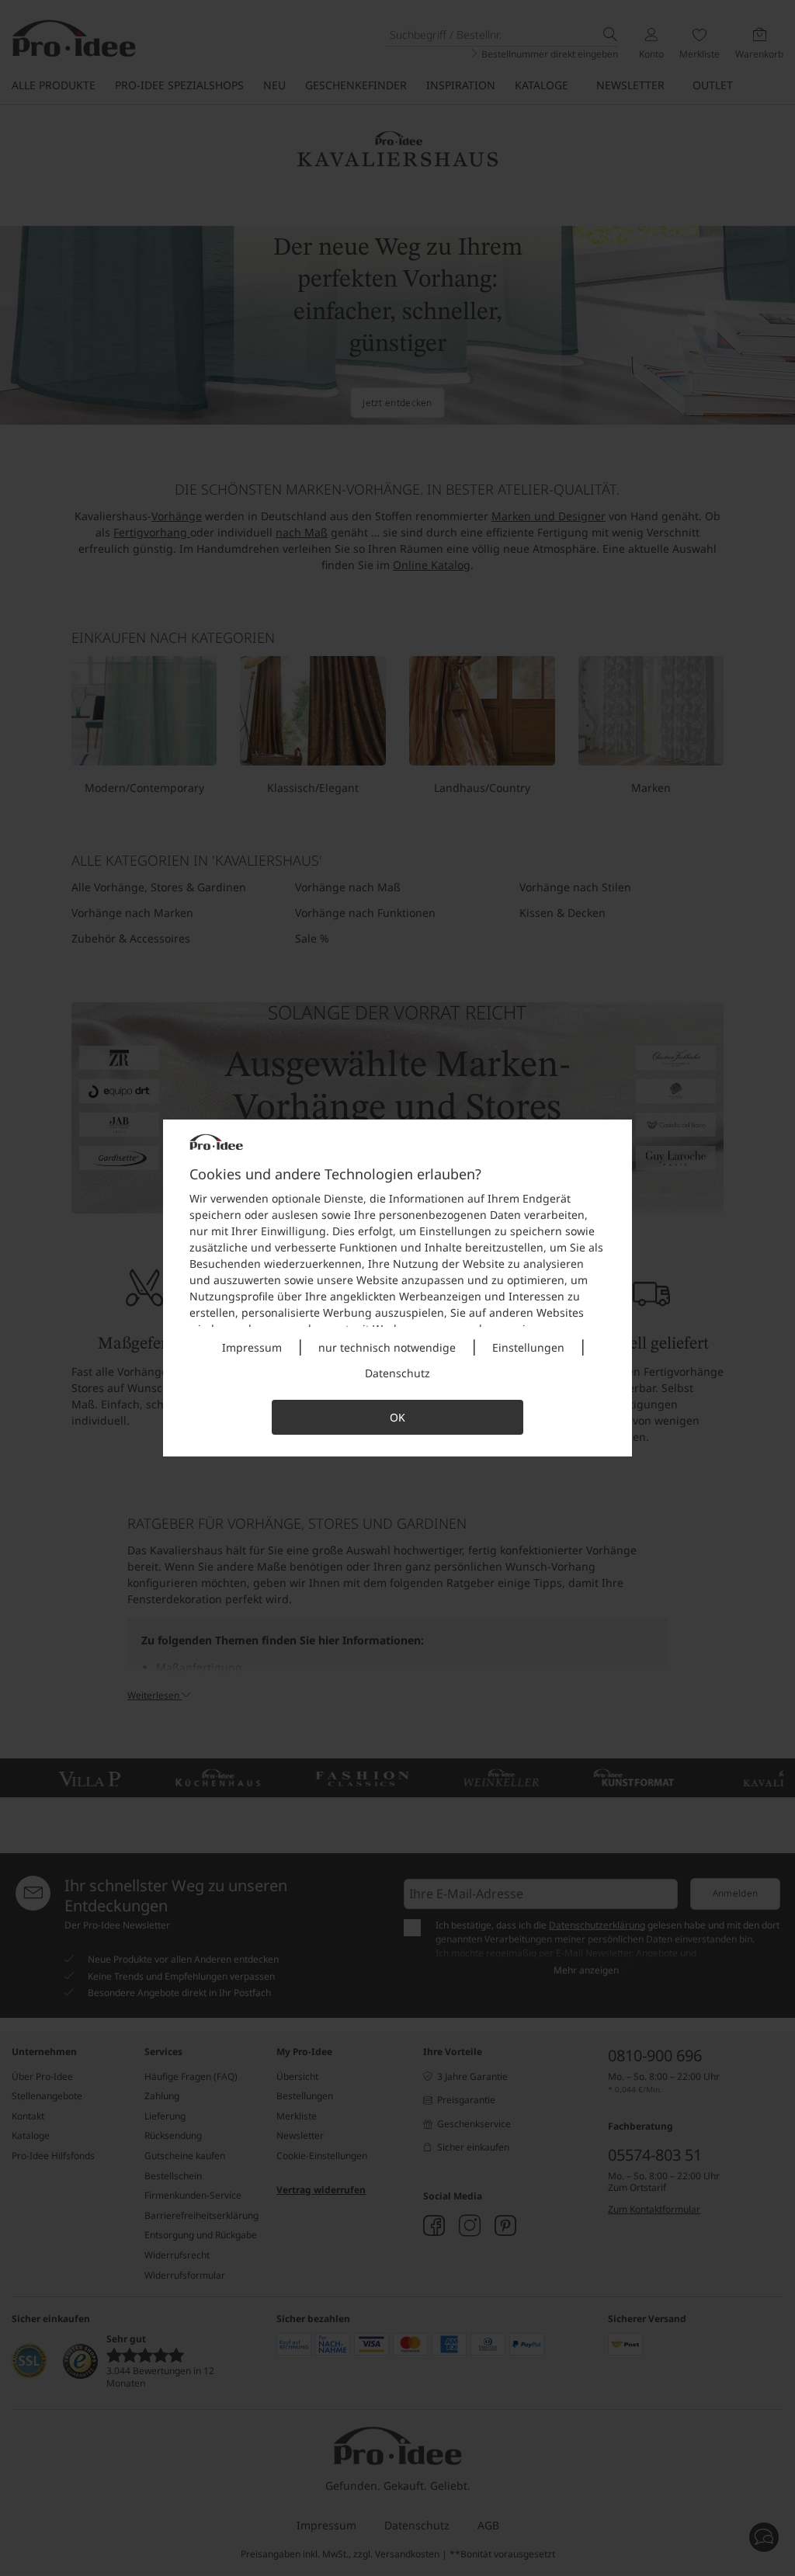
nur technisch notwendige (387, 1347)
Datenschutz (397, 1373)
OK (397, 1417)
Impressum (252, 1347)
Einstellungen (528, 1347)
